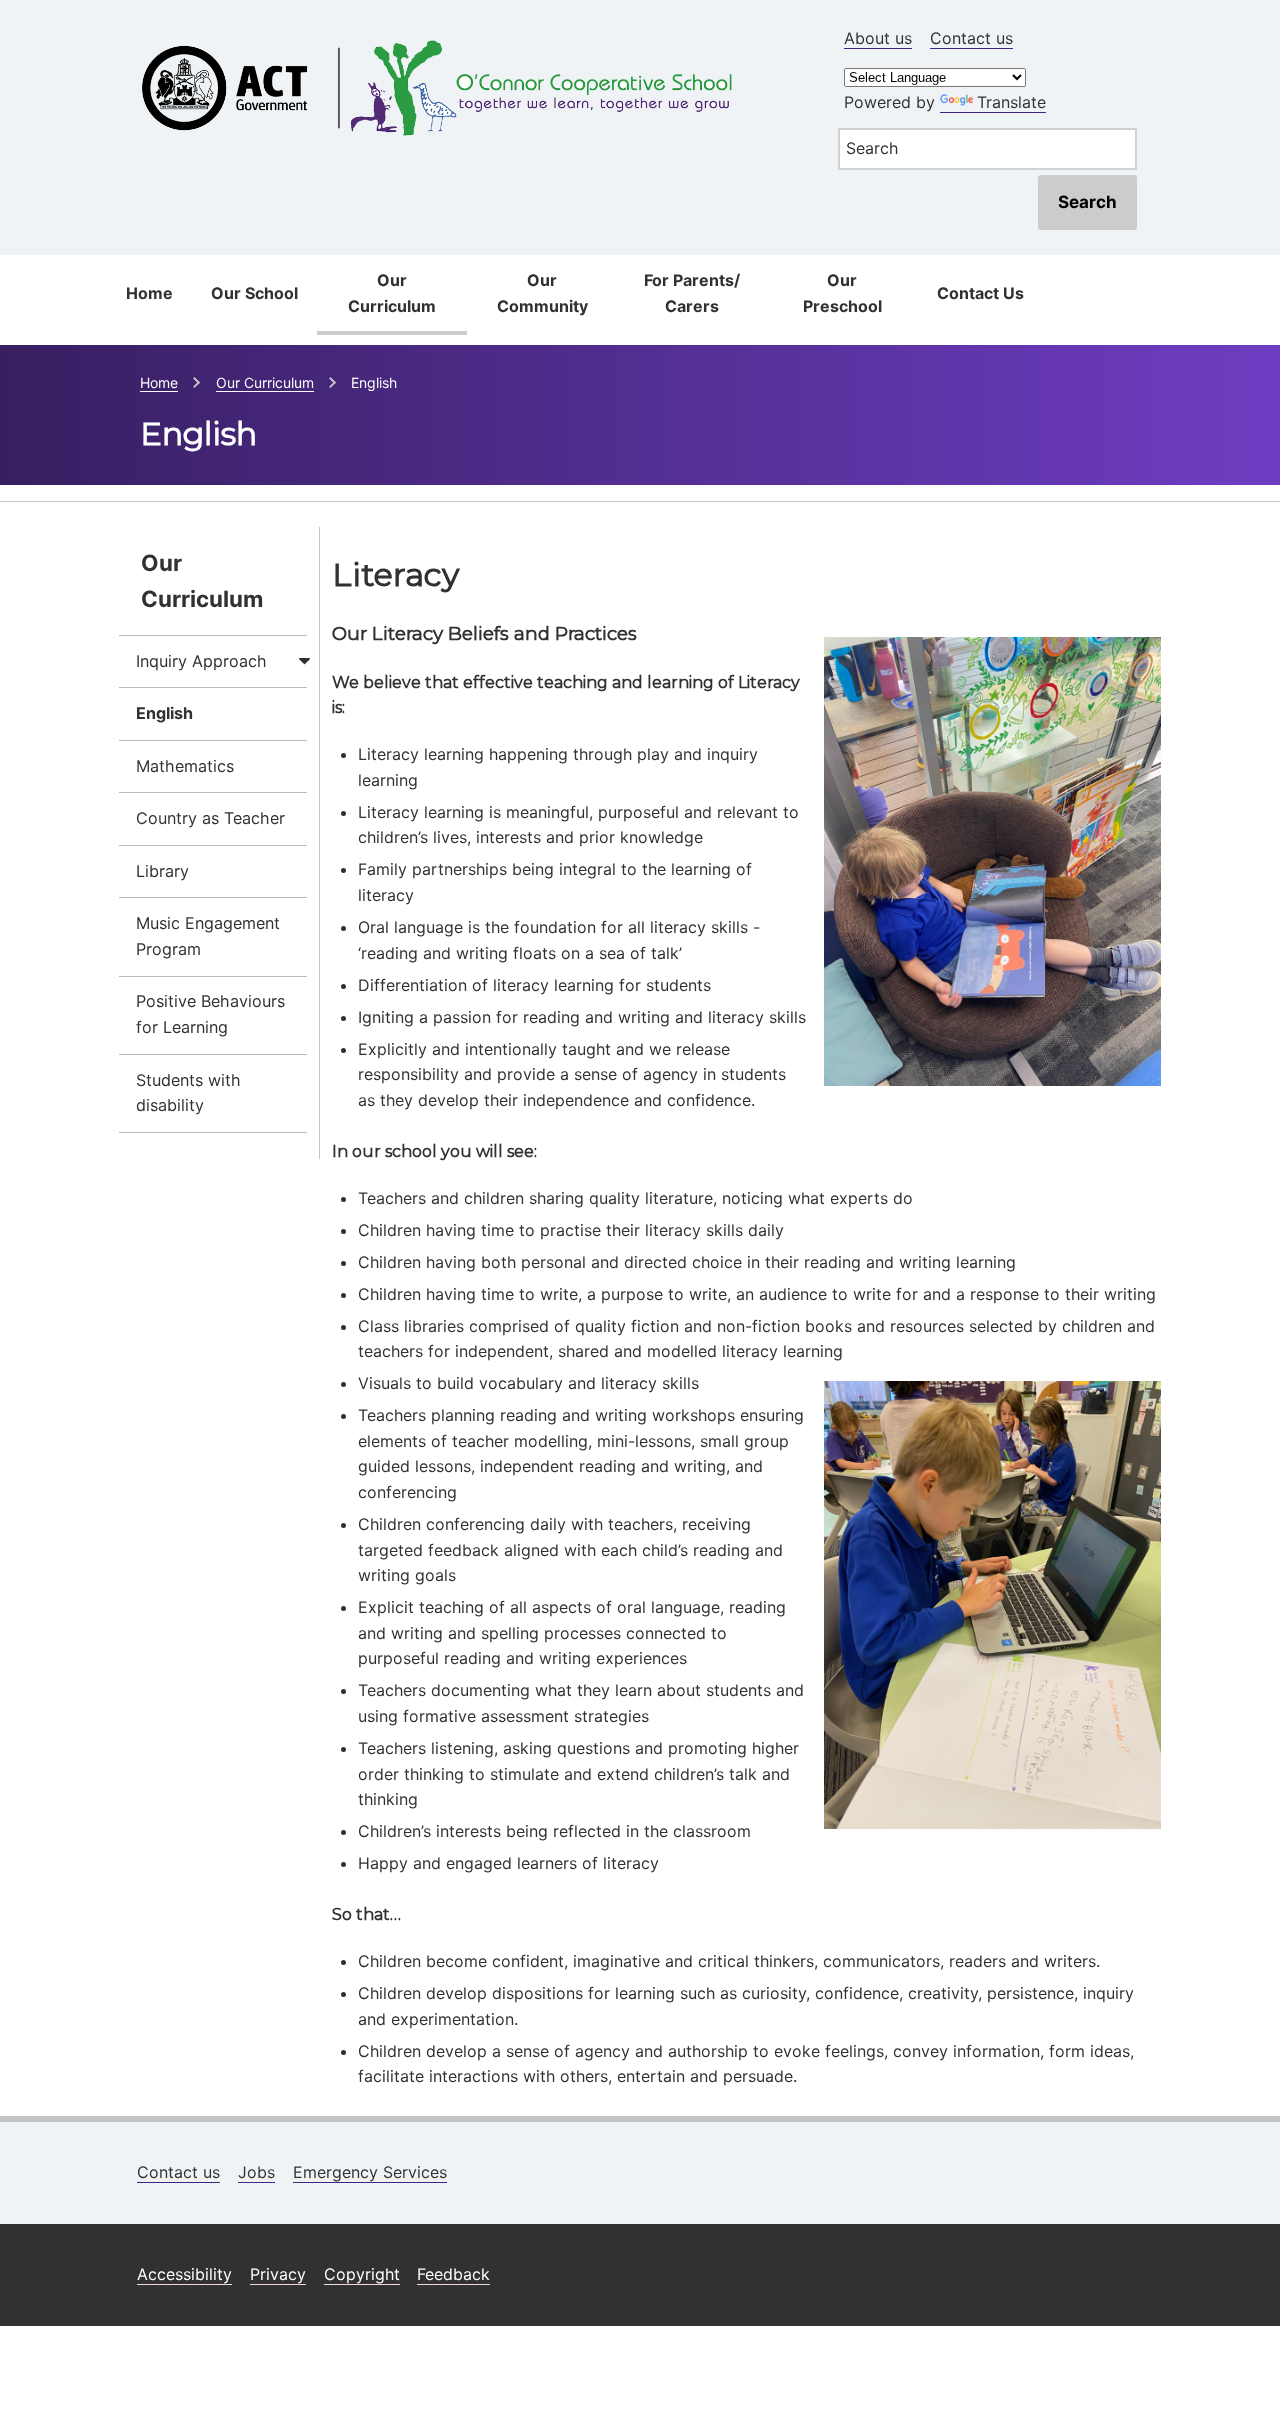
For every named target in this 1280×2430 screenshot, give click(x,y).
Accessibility (184, 2274)
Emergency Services (370, 2172)
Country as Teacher (210, 818)
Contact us (971, 38)
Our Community (542, 293)
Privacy (278, 2274)
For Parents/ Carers (692, 293)
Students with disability (188, 1093)
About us (878, 38)
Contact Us (980, 293)
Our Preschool (842, 293)
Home (149, 293)
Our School (254, 293)
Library (162, 871)
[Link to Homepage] (466, 32)
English (164, 713)
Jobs (256, 2172)
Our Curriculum (392, 293)
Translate (1011, 102)
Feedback (453, 2274)
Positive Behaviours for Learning (210, 1014)
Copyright (362, 2274)
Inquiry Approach (201, 661)
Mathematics (185, 766)
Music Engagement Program (208, 936)
